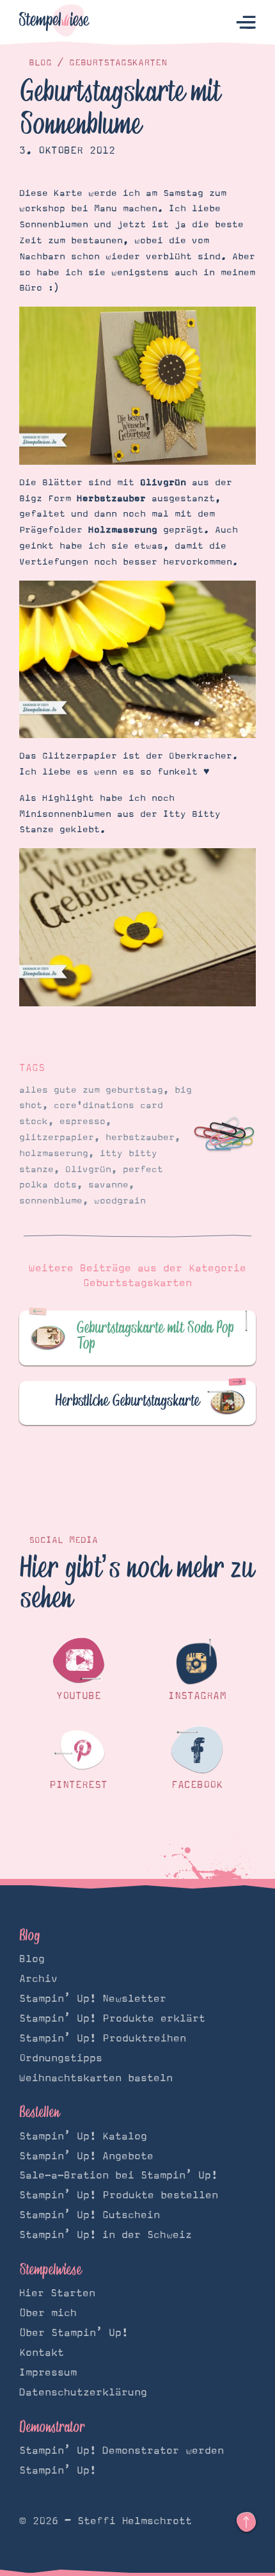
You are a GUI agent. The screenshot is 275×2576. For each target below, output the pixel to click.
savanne (108, 1185)
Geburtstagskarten (118, 63)
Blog (40, 63)
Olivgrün (88, 1170)
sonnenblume (51, 1201)
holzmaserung (54, 1154)
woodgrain (120, 1201)
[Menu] (246, 23)
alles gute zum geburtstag (91, 1090)
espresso (82, 1122)
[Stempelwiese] (54, 23)
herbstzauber (140, 1138)
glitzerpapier (57, 1138)
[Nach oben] (246, 2522)
